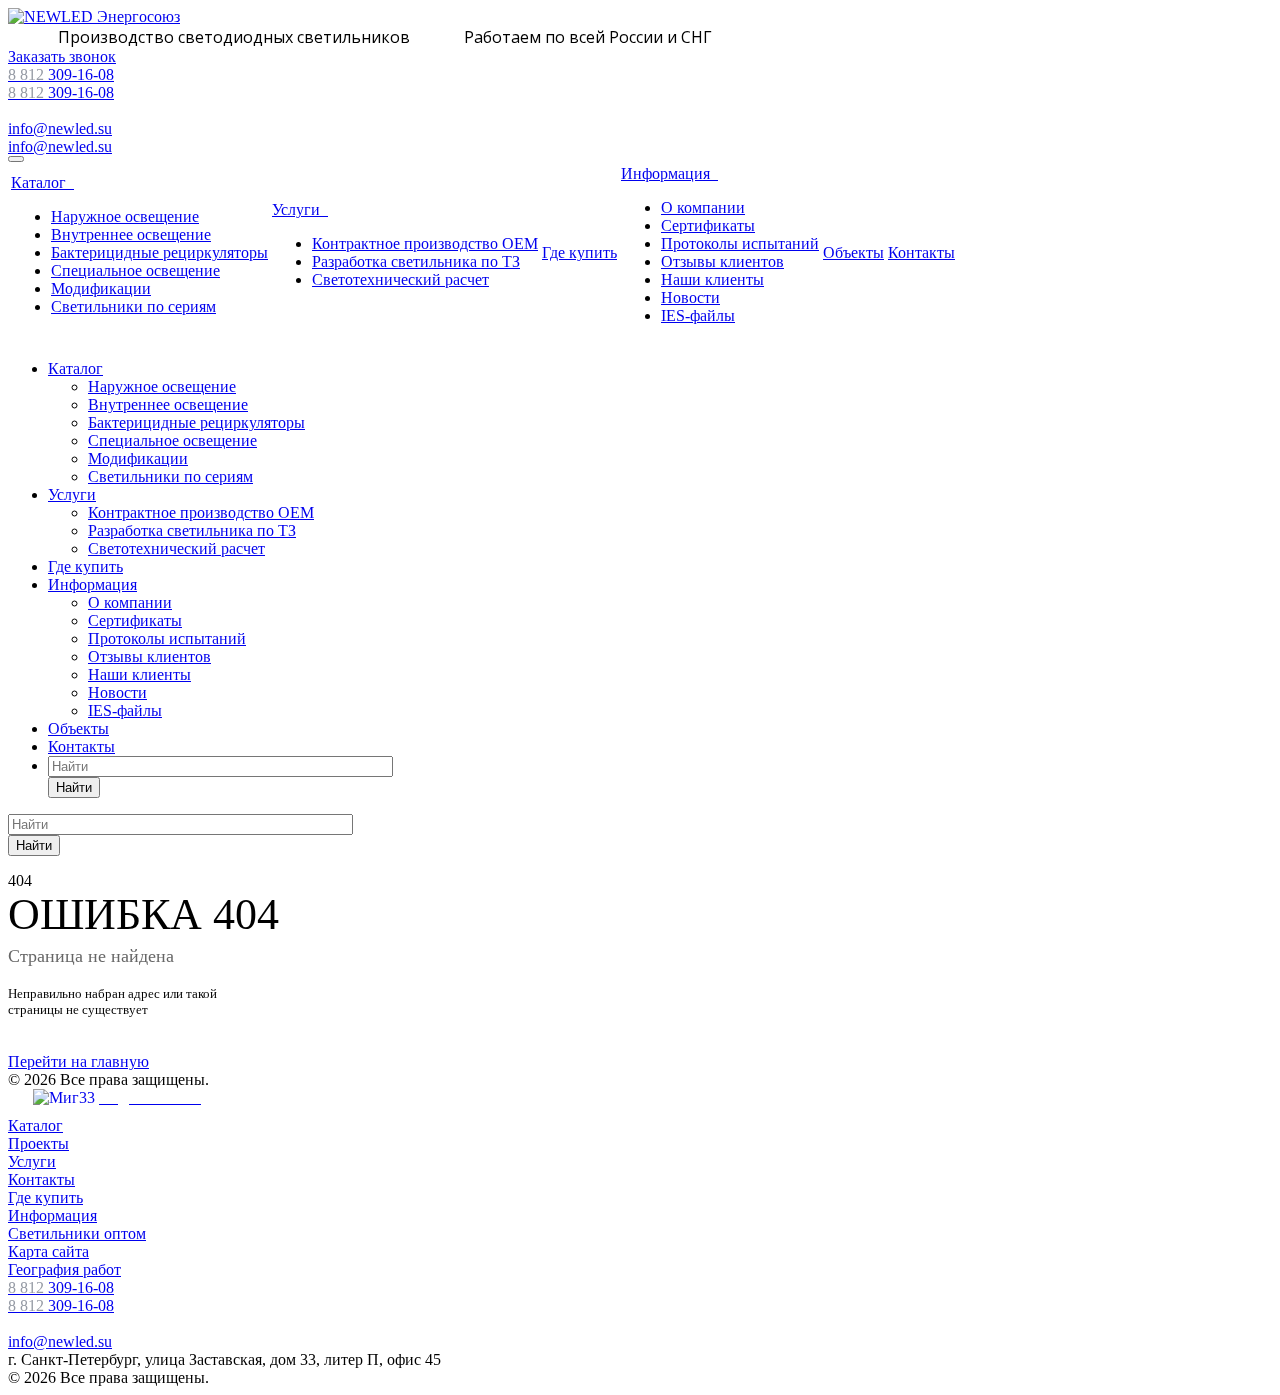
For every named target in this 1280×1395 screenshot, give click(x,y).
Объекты (853, 252)
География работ (64, 1269)
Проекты (38, 1143)
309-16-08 (61, 74)
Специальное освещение (135, 270)
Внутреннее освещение (131, 234)
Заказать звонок (62, 56)
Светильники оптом (77, 1233)
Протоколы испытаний (740, 243)
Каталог (42, 182)
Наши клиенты (712, 279)
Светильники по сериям (133, 306)
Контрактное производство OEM (425, 243)
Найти (74, 787)
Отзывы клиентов (722, 261)
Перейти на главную (78, 1061)
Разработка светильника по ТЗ (416, 261)
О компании (703, 207)
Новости (690, 297)
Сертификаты (708, 225)
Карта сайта (48, 1251)
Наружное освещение (125, 216)
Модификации (101, 288)
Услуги (300, 209)
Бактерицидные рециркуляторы (159, 252)
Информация (669, 173)
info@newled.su (60, 128)
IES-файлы (698, 315)
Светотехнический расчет (400, 279)
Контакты (921, 252)
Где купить (579, 252)
